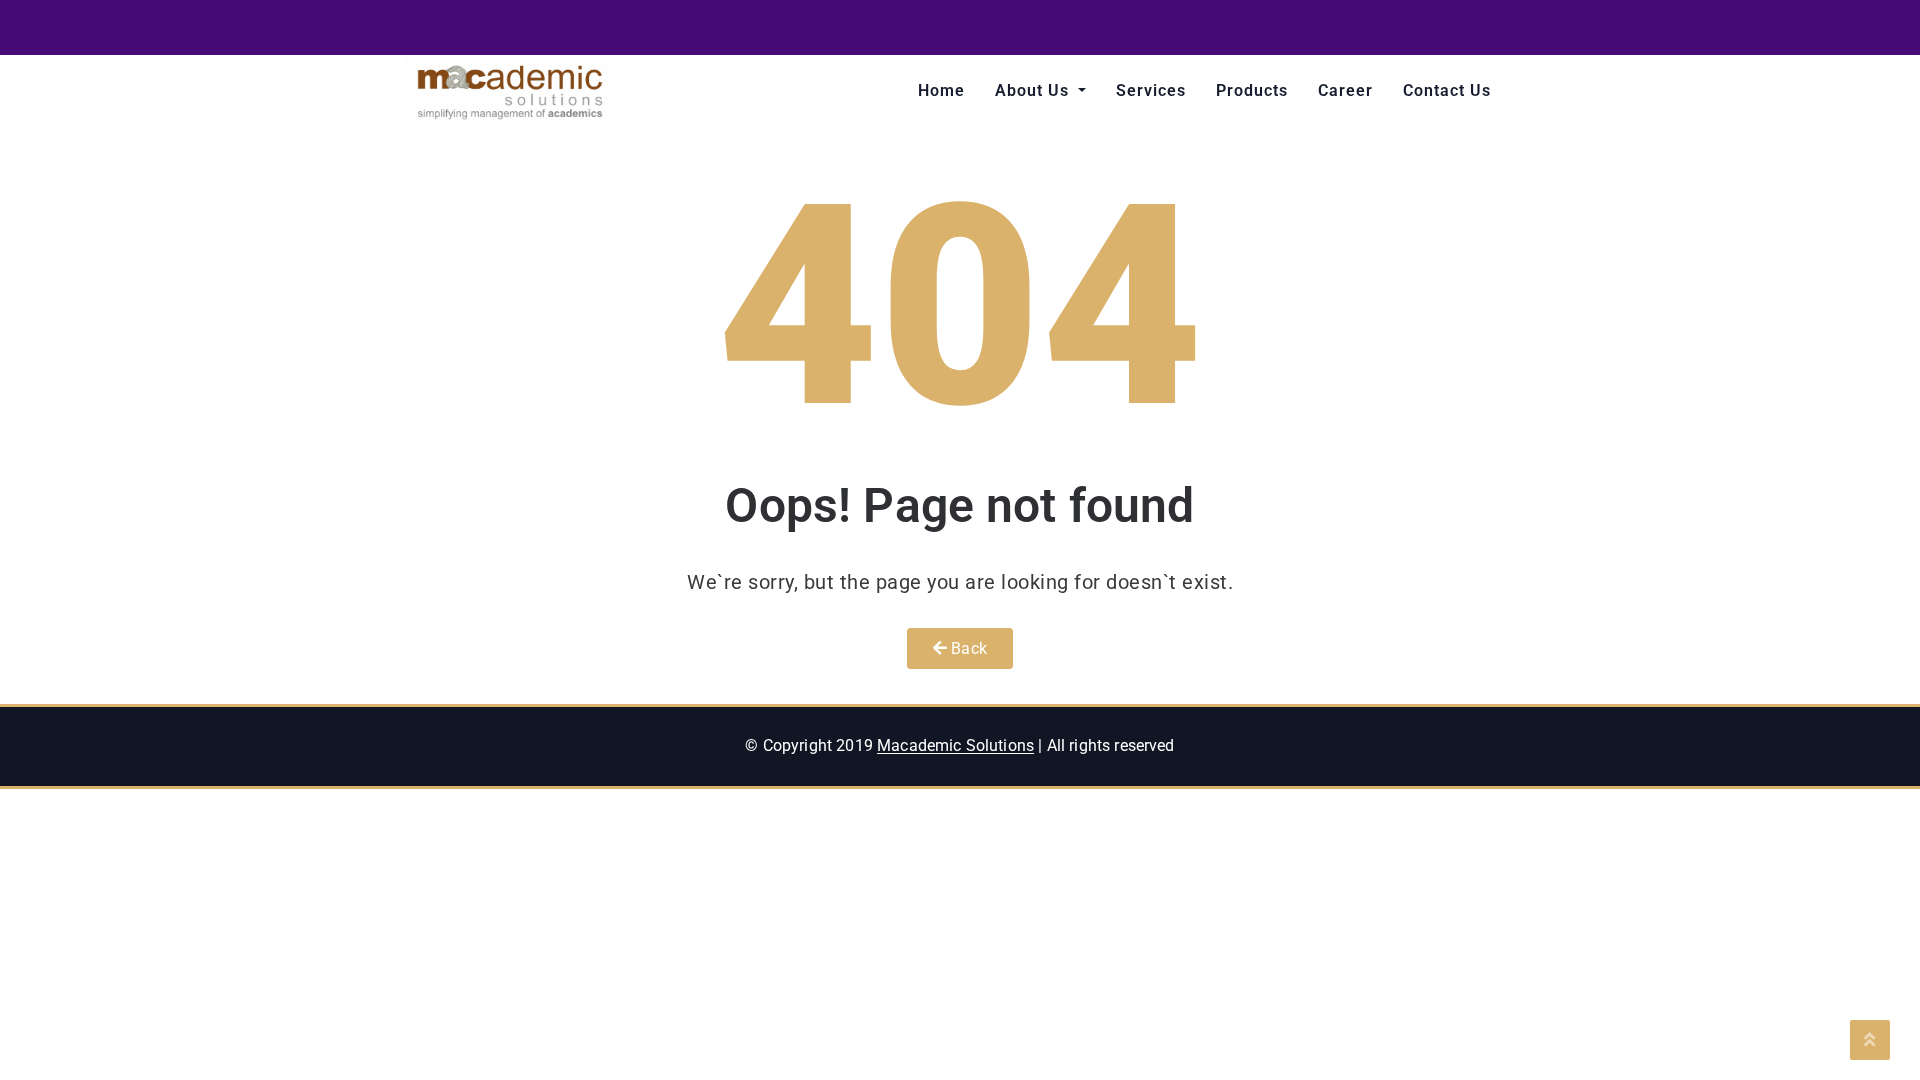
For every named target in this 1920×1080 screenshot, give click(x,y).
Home (941, 90)
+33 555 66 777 (1250, 29)
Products (1252, 90)
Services (1151, 90)
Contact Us (1447, 90)
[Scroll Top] (1870, 1040)
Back (967, 648)
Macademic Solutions (955, 745)
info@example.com (1436, 29)
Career (1345, 90)
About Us (1034, 90)
